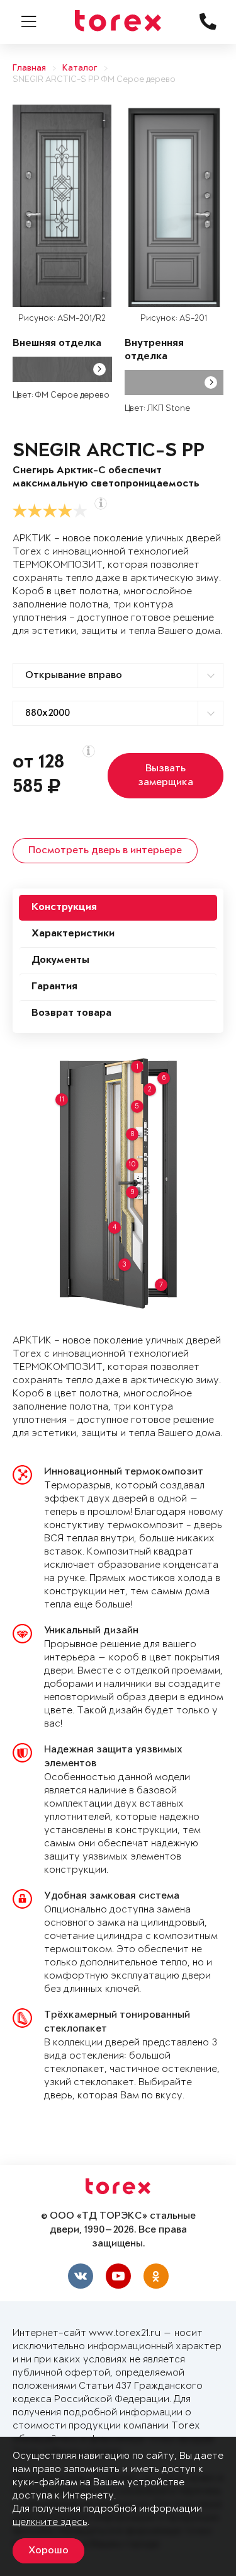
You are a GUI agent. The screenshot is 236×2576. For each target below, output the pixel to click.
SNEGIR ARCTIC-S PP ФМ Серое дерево (94, 80)
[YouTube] (118, 2276)
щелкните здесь (50, 2522)
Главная (29, 68)
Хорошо (48, 2551)
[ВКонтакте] (81, 2276)
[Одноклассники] (156, 2276)
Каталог (80, 68)
